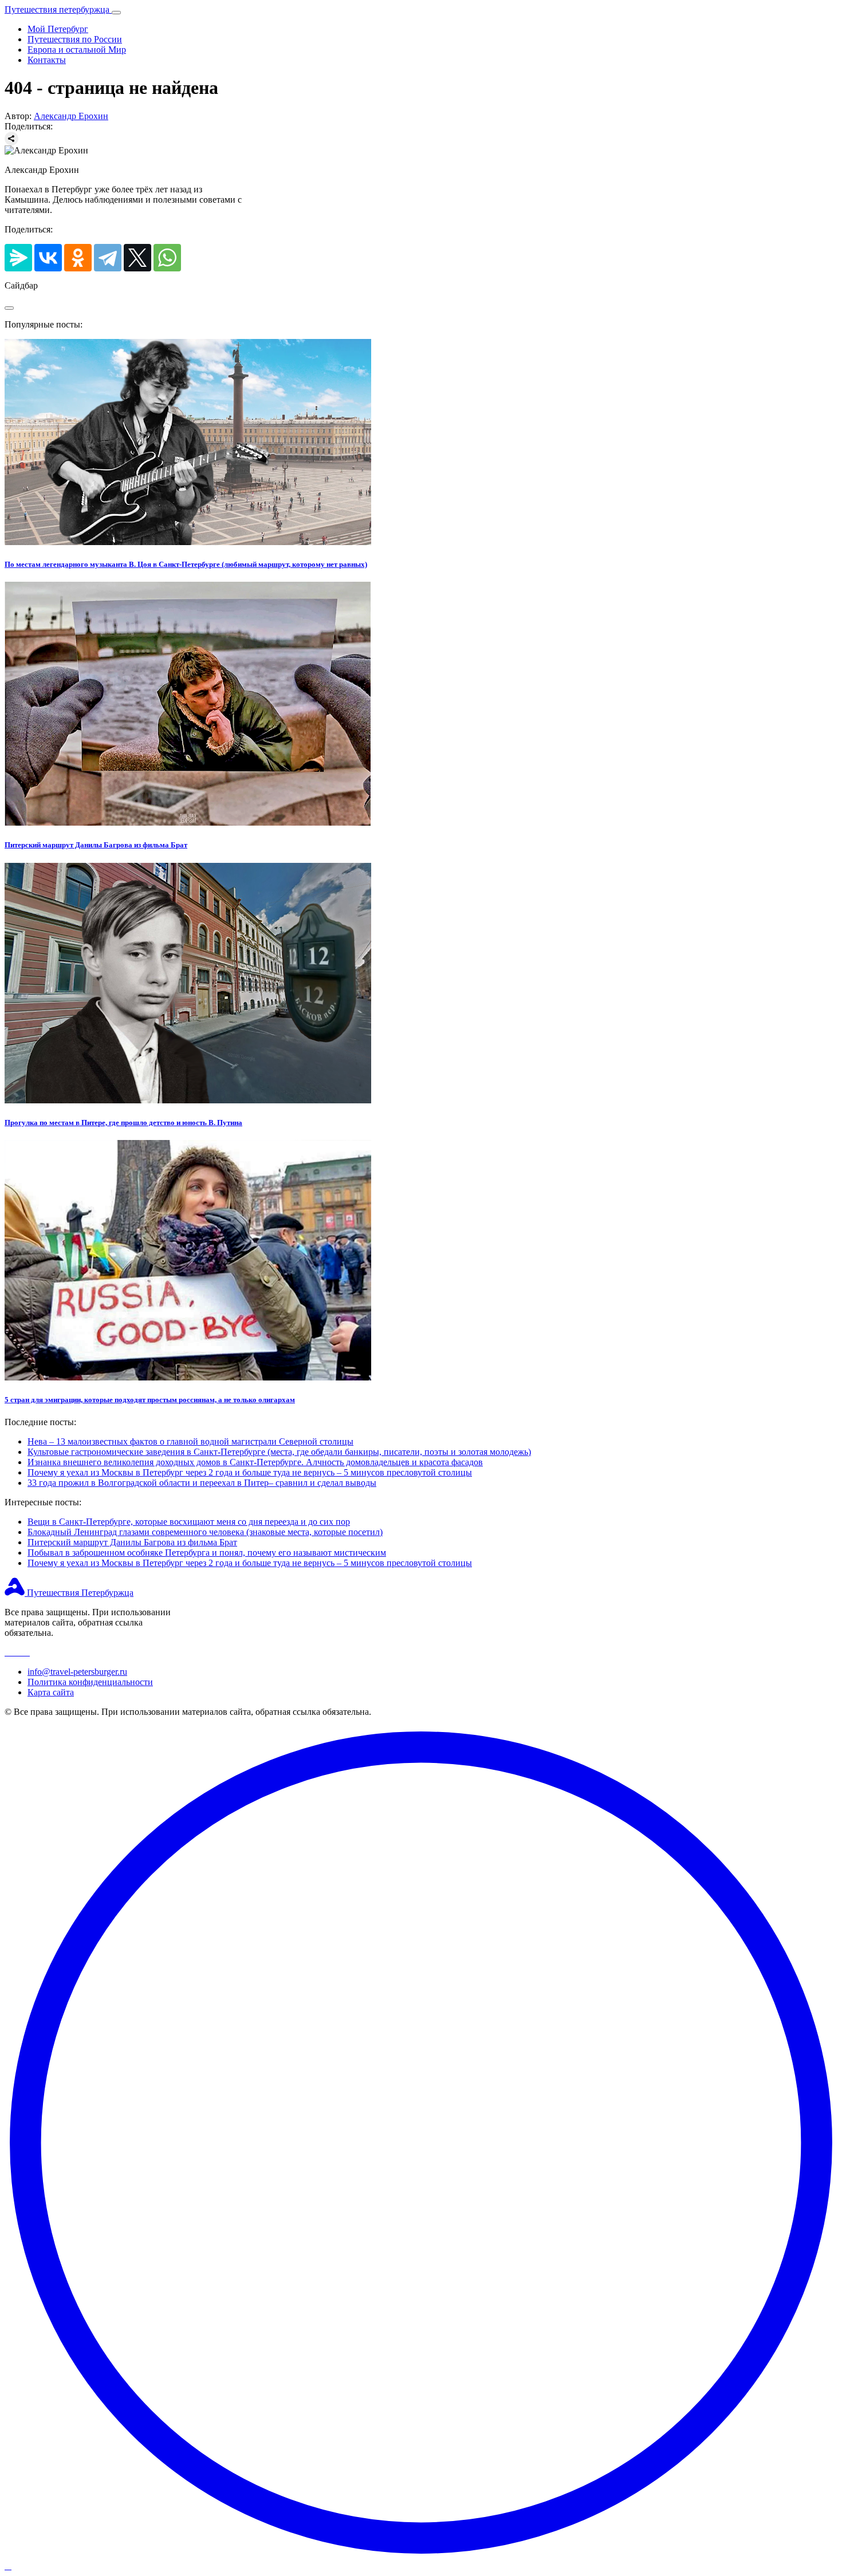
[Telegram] (108, 258)
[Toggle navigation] (116, 13)
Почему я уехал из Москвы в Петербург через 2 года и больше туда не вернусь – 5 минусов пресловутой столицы (250, 1472)
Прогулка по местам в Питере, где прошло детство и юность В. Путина (123, 1123)
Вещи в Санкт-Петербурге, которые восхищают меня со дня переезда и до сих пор (189, 1522)
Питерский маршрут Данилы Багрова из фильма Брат (96, 845)
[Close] (9, 308)
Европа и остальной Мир (77, 50)
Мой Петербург (58, 29)
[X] (137, 258)
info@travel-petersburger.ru (77, 1672)
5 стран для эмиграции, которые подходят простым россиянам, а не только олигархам (150, 1400)
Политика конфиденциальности (90, 1682)
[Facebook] (18, 1652)
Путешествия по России (75, 39)
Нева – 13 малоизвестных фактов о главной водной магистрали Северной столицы (190, 1441)
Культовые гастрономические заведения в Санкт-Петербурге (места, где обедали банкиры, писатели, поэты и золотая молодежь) (279, 1452)
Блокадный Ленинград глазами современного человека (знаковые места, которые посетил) (205, 1532)
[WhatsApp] (167, 258)
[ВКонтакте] (48, 258)
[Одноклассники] (78, 258)
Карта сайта (51, 1692)
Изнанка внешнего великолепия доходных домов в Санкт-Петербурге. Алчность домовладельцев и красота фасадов (255, 1462)
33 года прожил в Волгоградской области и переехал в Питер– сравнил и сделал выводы (202, 1483)
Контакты (47, 60)
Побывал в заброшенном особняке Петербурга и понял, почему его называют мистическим (207, 1553)
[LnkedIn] (26, 1652)
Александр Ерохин (71, 116)
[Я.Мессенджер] (18, 258)
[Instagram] (9, 1652)
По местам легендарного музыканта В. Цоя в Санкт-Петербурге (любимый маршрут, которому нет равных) (186, 564)
